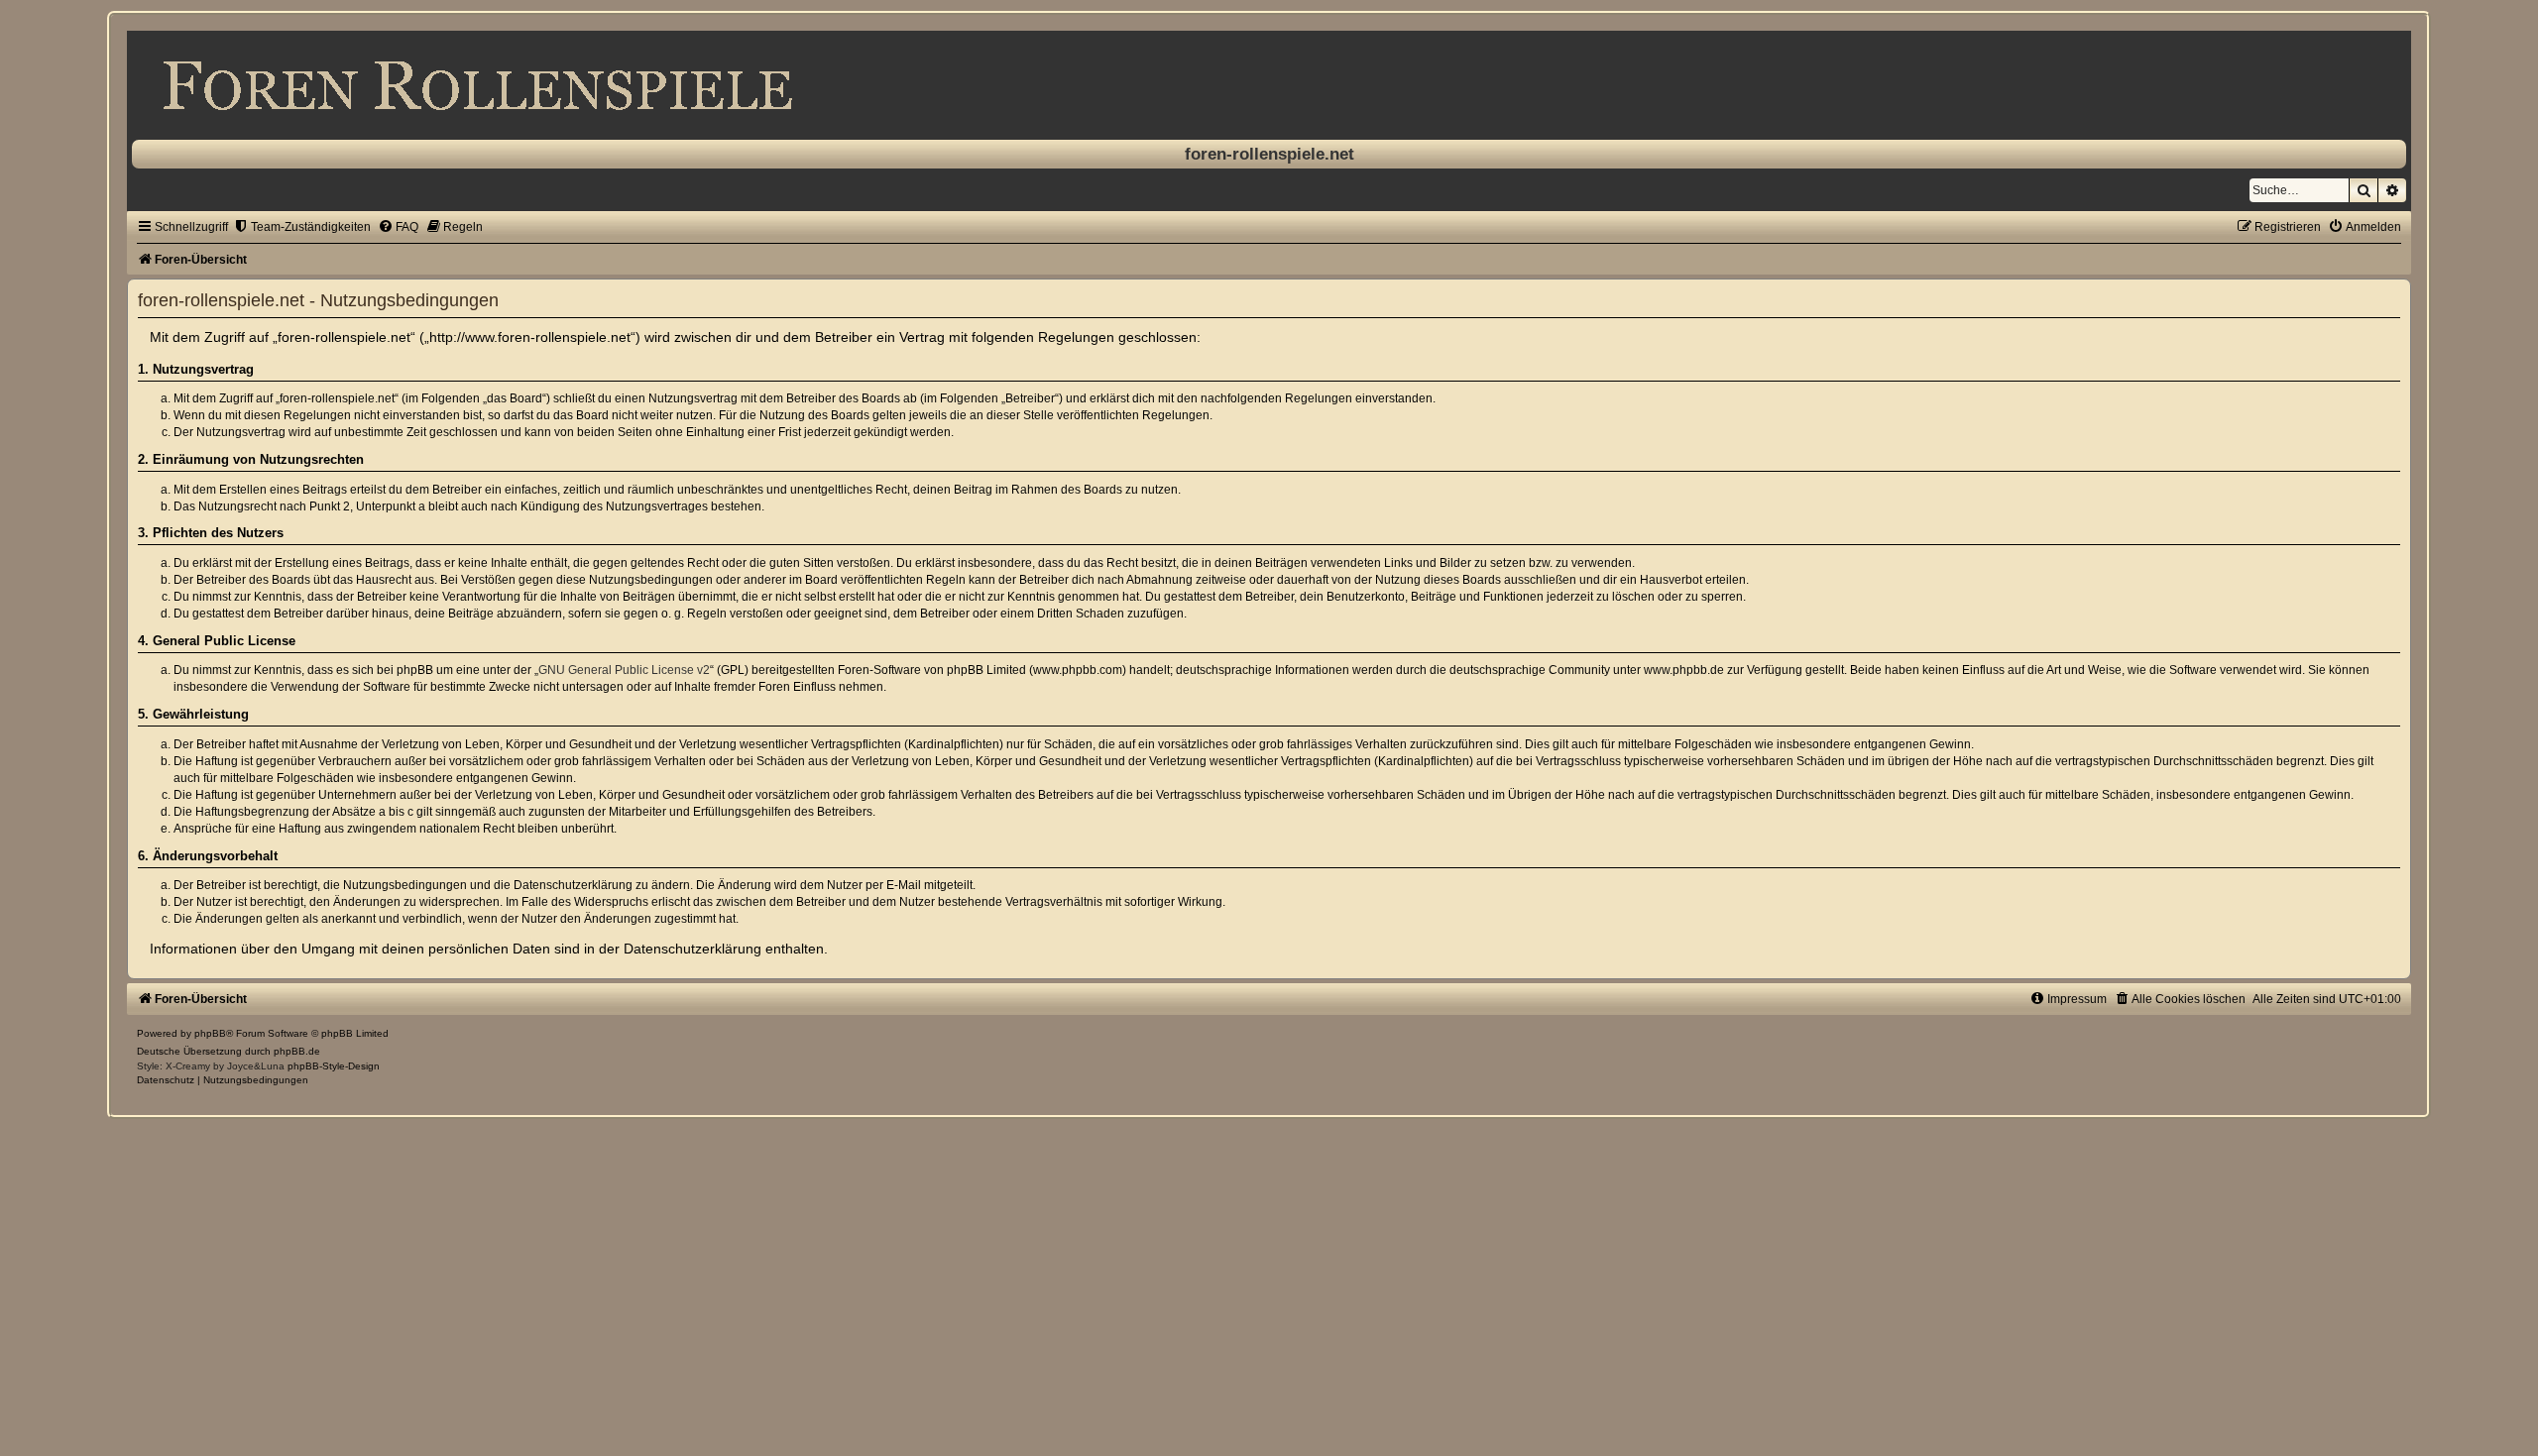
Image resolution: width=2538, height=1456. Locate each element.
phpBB (210, 1033)
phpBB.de (297, 1051)
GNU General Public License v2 (624, 670)
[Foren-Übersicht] (1269, 85)
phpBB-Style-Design (334, 1066)
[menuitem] (302, 227)
